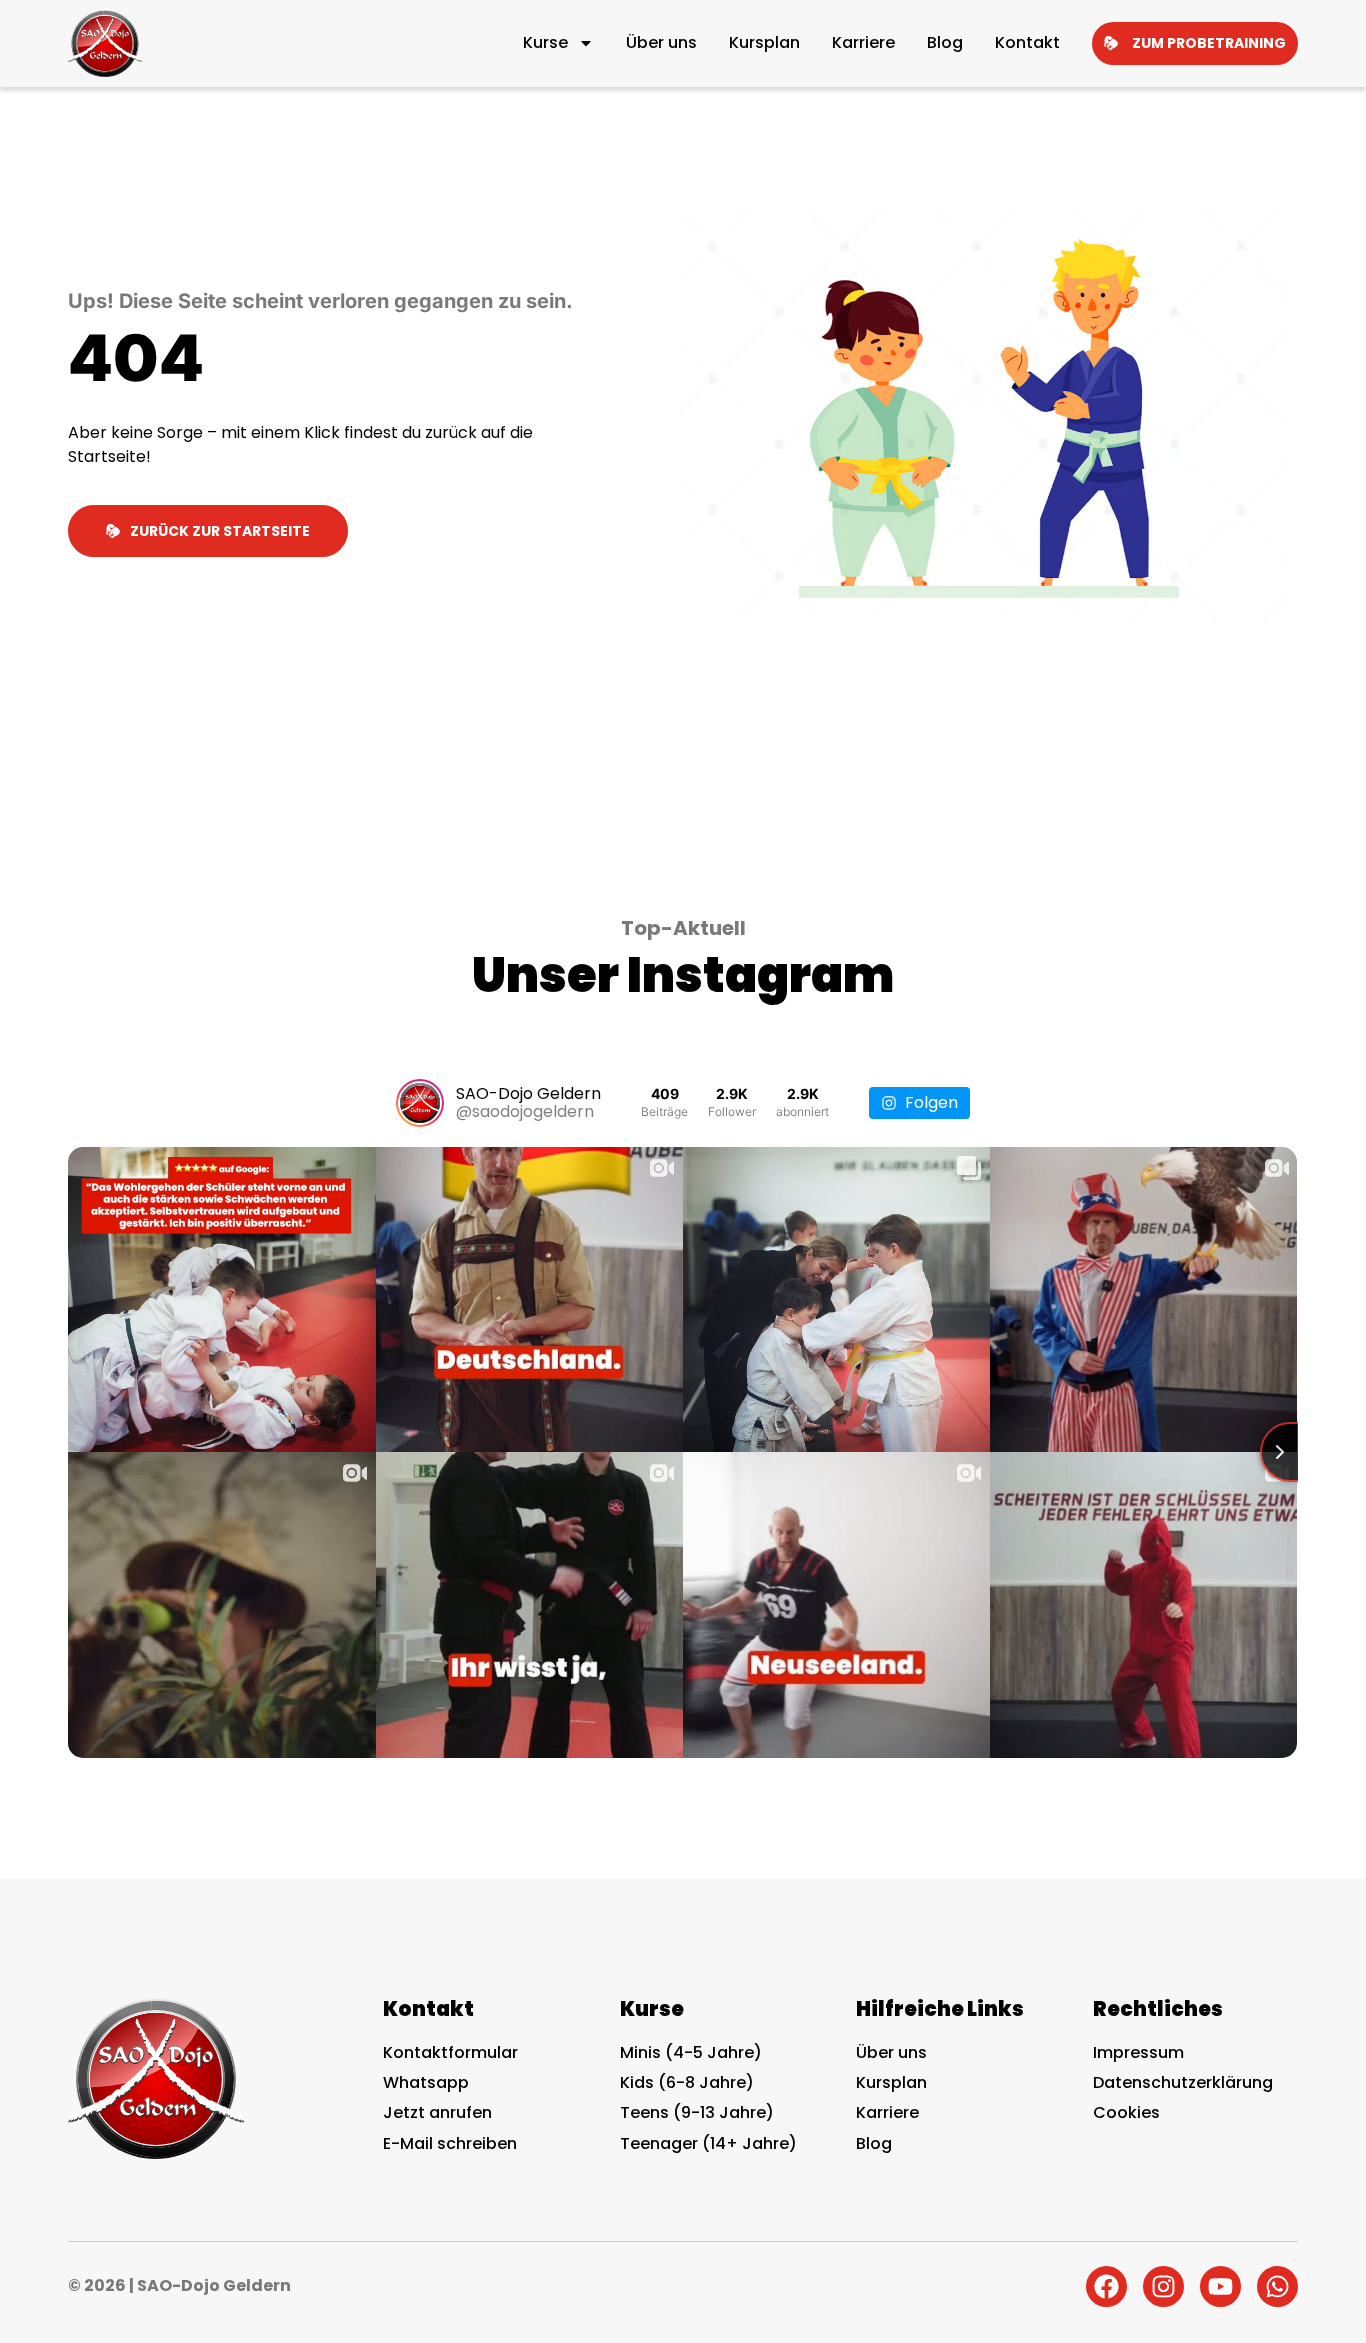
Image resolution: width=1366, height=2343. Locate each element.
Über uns (661, 42)
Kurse (545, 42)
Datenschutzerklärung (1183, 2082)
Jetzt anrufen (437, 2112)
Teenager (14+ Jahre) (708, 2143)
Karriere (863, 42)
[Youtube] (1220, 2286)
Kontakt (1027, 42)
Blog (945, 42)
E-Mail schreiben (450, 2143)
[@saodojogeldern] (420, 1103)
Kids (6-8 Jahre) (687, 2082)
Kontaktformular (450, 2052)
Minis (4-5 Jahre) (691, 2052)
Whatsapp (426, 2082)
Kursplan (764, 42)
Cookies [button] (1126, 2113)
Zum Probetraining (1209, 43)
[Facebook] (1106, 2286)
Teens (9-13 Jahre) (697, 2112)
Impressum (1138, 2052)
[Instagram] (1163, 2286)
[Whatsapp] (1277, 2286)
